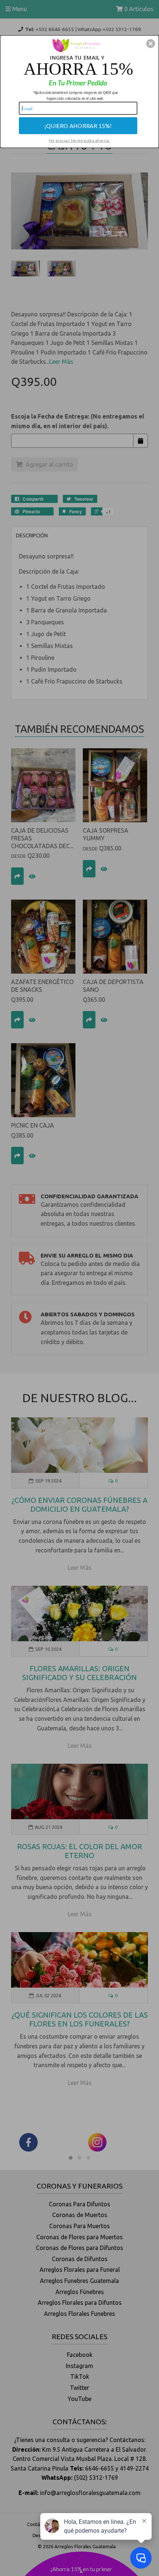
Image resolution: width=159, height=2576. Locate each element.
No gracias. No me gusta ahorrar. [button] (79, 140)
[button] (150, 43)
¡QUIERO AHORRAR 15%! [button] (78, 125)
